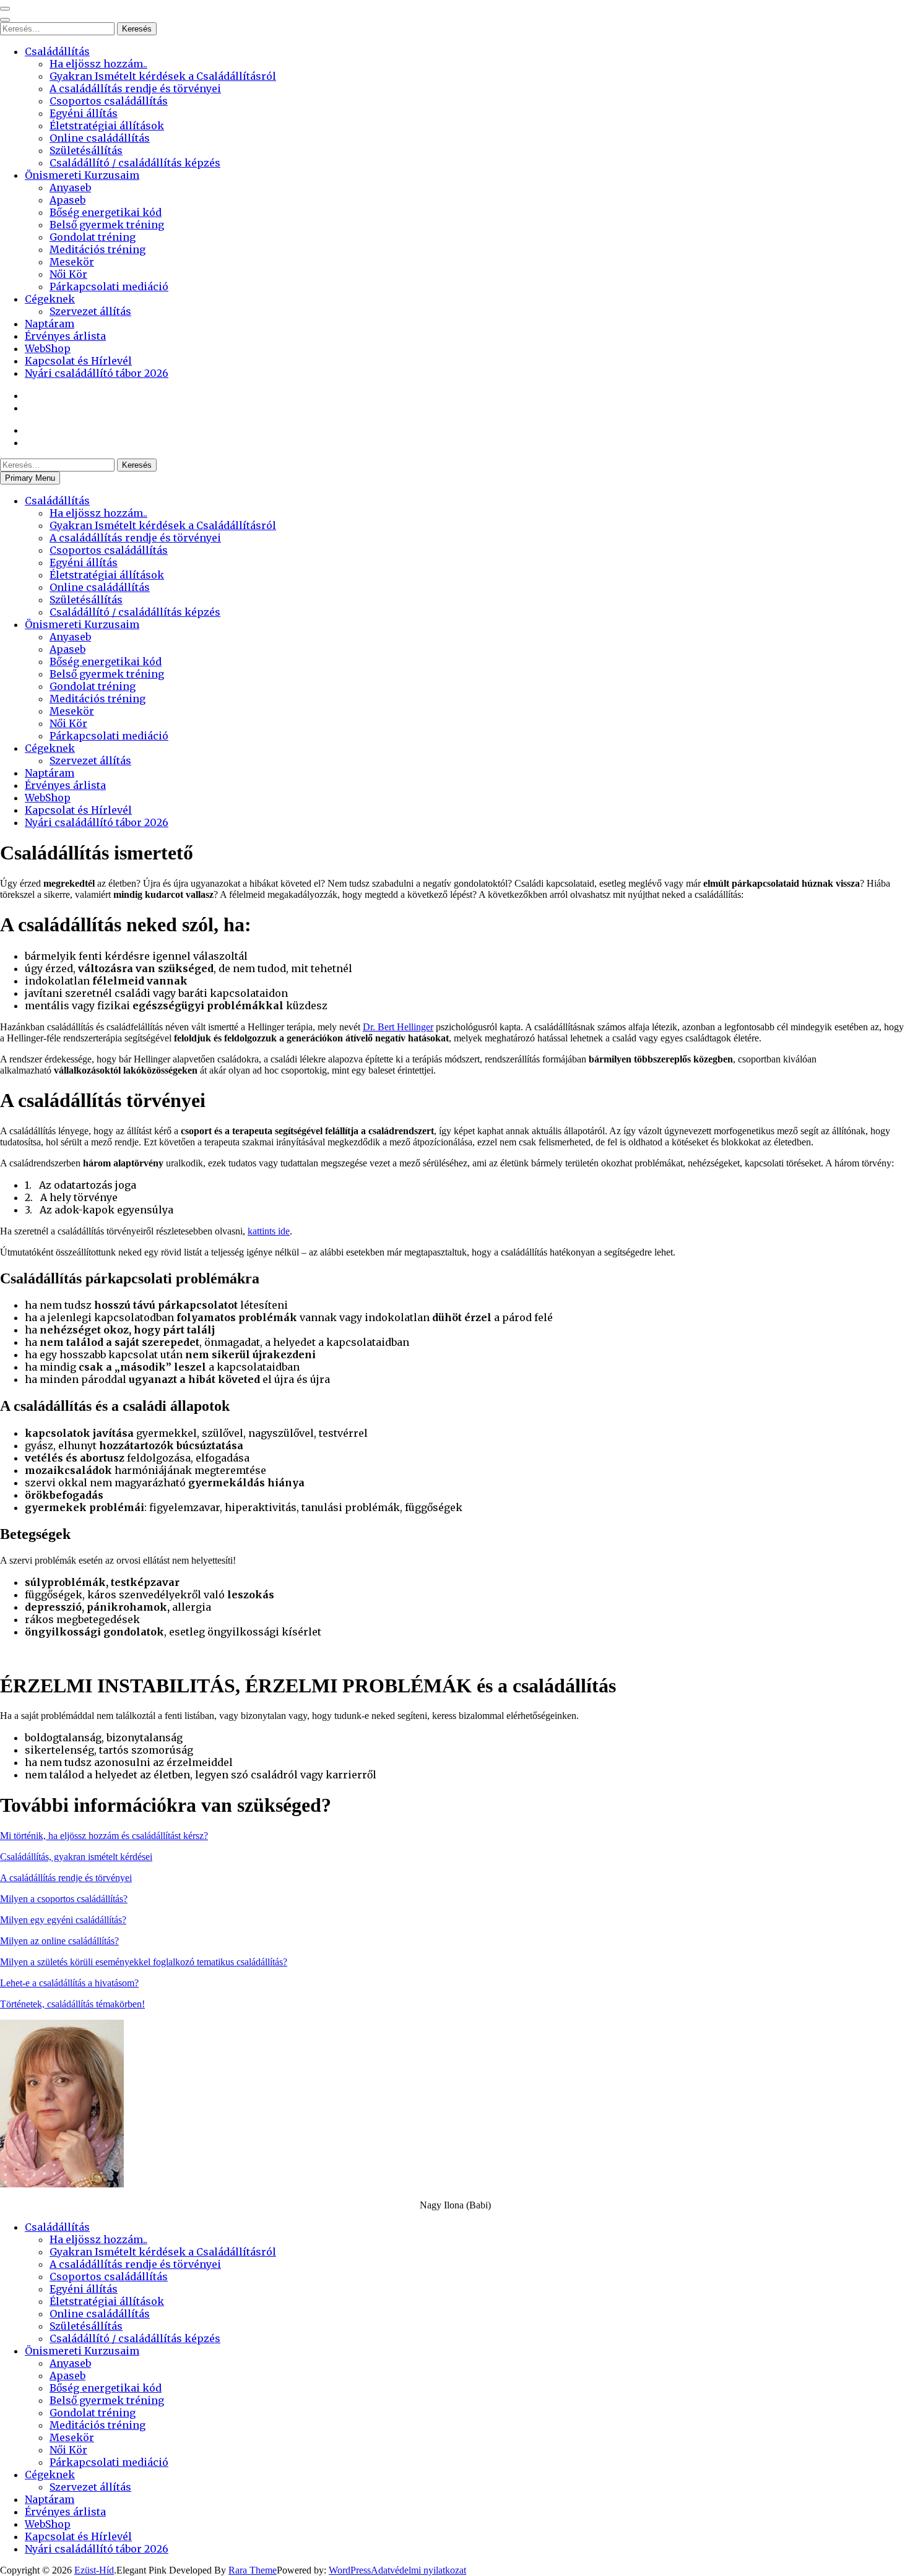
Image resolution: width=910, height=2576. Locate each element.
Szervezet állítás (90, 311)
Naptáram (50, 324)
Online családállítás (100, 138)
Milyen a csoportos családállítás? (64, 1899)
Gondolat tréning (93, 237)
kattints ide (269, 1231)
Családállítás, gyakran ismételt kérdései (76, 1857)
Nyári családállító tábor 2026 (97, 373)
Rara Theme (253, 2570)
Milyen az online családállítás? (59, 1941)
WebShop (48, 348)
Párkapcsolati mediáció (109, 286)
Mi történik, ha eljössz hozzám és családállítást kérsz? (104, 1836)
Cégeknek (50, 299)
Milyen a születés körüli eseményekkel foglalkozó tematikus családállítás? (144, 1962)
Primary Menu (30, 478)
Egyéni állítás (84, 113)
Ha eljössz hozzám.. (98, 64)
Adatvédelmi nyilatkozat (418, 2570)
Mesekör (72, 262)
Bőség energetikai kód (106, 212)
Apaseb (67, 200)
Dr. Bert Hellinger (398, 1027)
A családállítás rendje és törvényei (135, 88)
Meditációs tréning (97, 249)
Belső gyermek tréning (107, 225)
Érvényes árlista (65, 336)
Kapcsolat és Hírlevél (78, 361)
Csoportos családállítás (109, 101)
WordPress (350, 2570)
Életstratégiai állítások (107, 126)
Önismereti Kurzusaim (82, 175)
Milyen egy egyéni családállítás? (63, 1920)
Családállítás (57, 51)
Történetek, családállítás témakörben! (72, 2004)
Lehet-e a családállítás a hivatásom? (69, 1983)
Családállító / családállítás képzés (135, 163)
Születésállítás (86, 150)
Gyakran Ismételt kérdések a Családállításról (163, 76)
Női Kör (68, 274)
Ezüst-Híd (94, 2570)
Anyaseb (70, 187)
